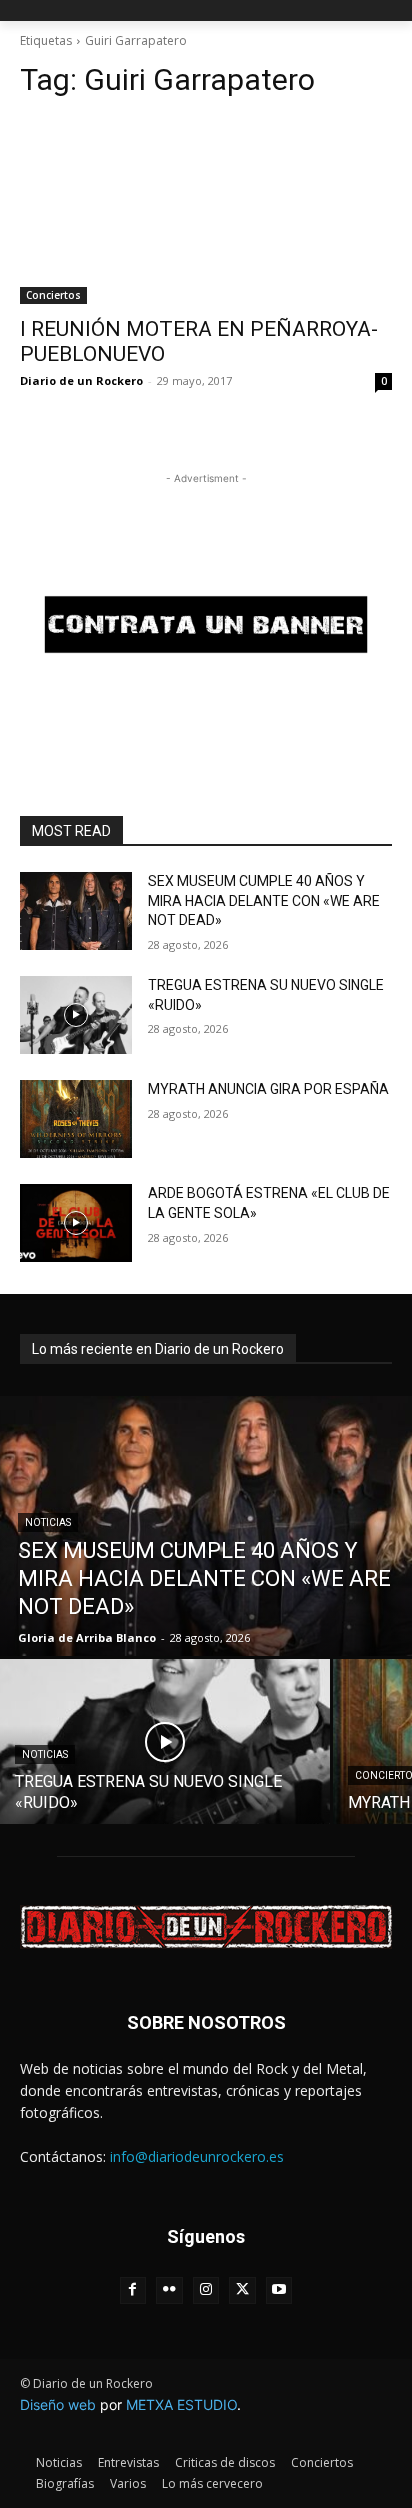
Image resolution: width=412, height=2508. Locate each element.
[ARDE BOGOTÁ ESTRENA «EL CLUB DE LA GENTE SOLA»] (76, 1223)
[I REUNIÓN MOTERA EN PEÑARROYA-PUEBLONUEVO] (206, 211)
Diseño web (58, 2404)
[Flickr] (169, 2290)
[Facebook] (133, 2290)
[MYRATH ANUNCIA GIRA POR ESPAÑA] (76, 1119)
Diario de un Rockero (81, 380)
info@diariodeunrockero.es (197, 2156)
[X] (242, 2290)
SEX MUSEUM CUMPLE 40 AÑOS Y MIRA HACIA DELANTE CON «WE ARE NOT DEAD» (264, 900)
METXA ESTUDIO (181, 2404)
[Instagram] (206, 2290)
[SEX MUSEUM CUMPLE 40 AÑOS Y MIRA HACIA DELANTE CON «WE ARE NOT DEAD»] (76, 911)
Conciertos (53, 295)
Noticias (48, 1522)
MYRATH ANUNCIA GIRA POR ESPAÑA (268, 1089)
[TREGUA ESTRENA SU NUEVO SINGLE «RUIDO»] (76, 1015)
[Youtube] (279, 2290)
